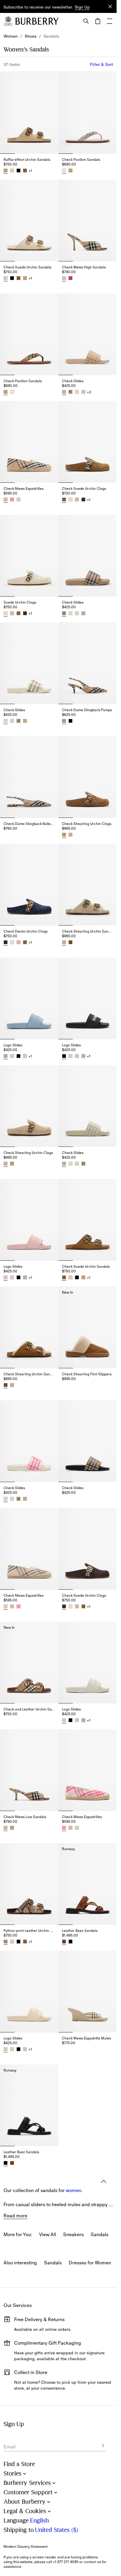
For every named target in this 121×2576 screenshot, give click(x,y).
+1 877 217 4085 (66, 2562)
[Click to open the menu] (110, 21)
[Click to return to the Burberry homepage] (37, 21)
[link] (11, 36)
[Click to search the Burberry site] (86, 21)
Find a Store (19, 2464)
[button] (82, 7)
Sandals (53, 2263)
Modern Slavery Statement (26, 2547)
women (74, 2132)
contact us (92, 2562)
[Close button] (110, 6)
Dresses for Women (90, 2263)
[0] (98, 21)
